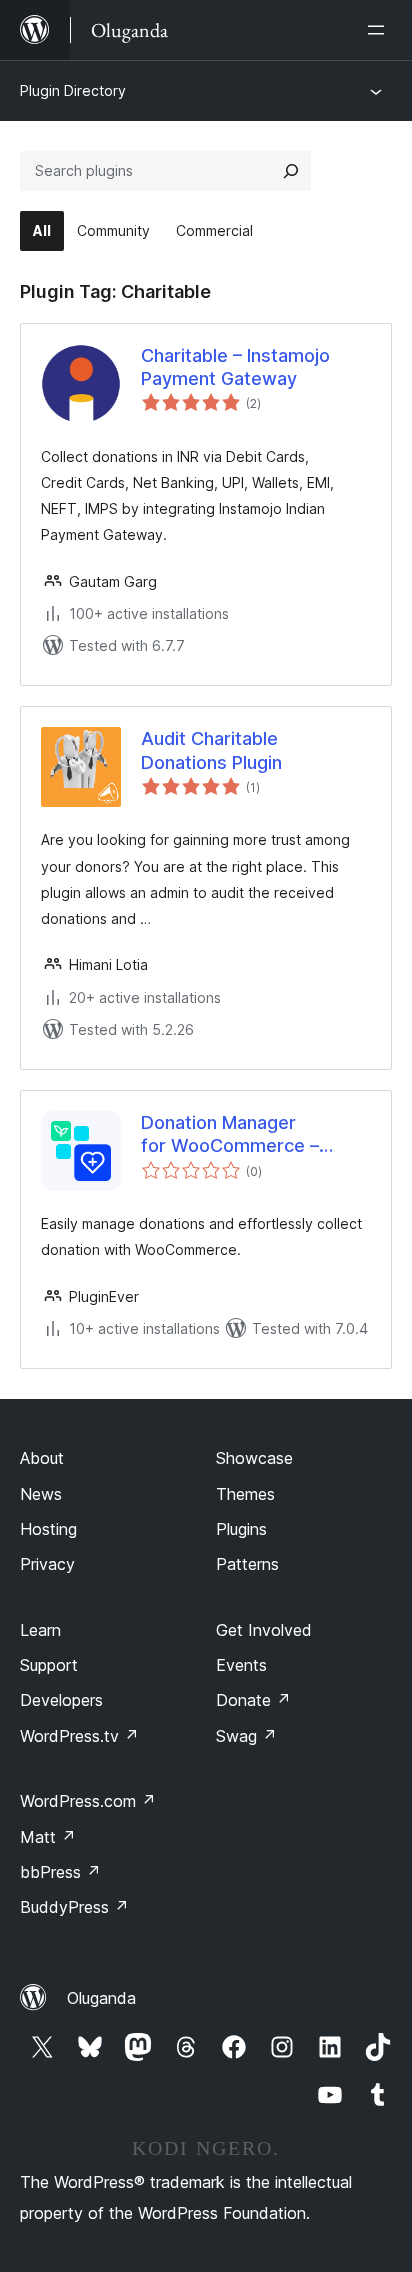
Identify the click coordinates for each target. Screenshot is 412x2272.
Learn (40, 1630)
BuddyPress (74, 1907)
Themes (245, 1494)
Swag (246, 1736)
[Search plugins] (291, 171)
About (42, 1458)
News (41, 1494)
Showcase (254, 1458)
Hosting (48, 1529)
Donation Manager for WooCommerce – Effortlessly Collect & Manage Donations (231, 1135)
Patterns (247, 1564)
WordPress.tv (79, 1736)
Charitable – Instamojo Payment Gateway (235, 367)
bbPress (60, 1872)
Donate (253, 1700)
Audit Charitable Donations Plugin (211, 750)
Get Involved (264, 1630)
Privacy (47, 1564)
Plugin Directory (73, 90)
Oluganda (101, 1998)
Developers (61, 1700)
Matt (48, 1837)
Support (49, 1665)
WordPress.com (88, 1801)
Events (241, 1665)
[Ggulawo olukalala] (380, 30)
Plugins (241, 1529)
